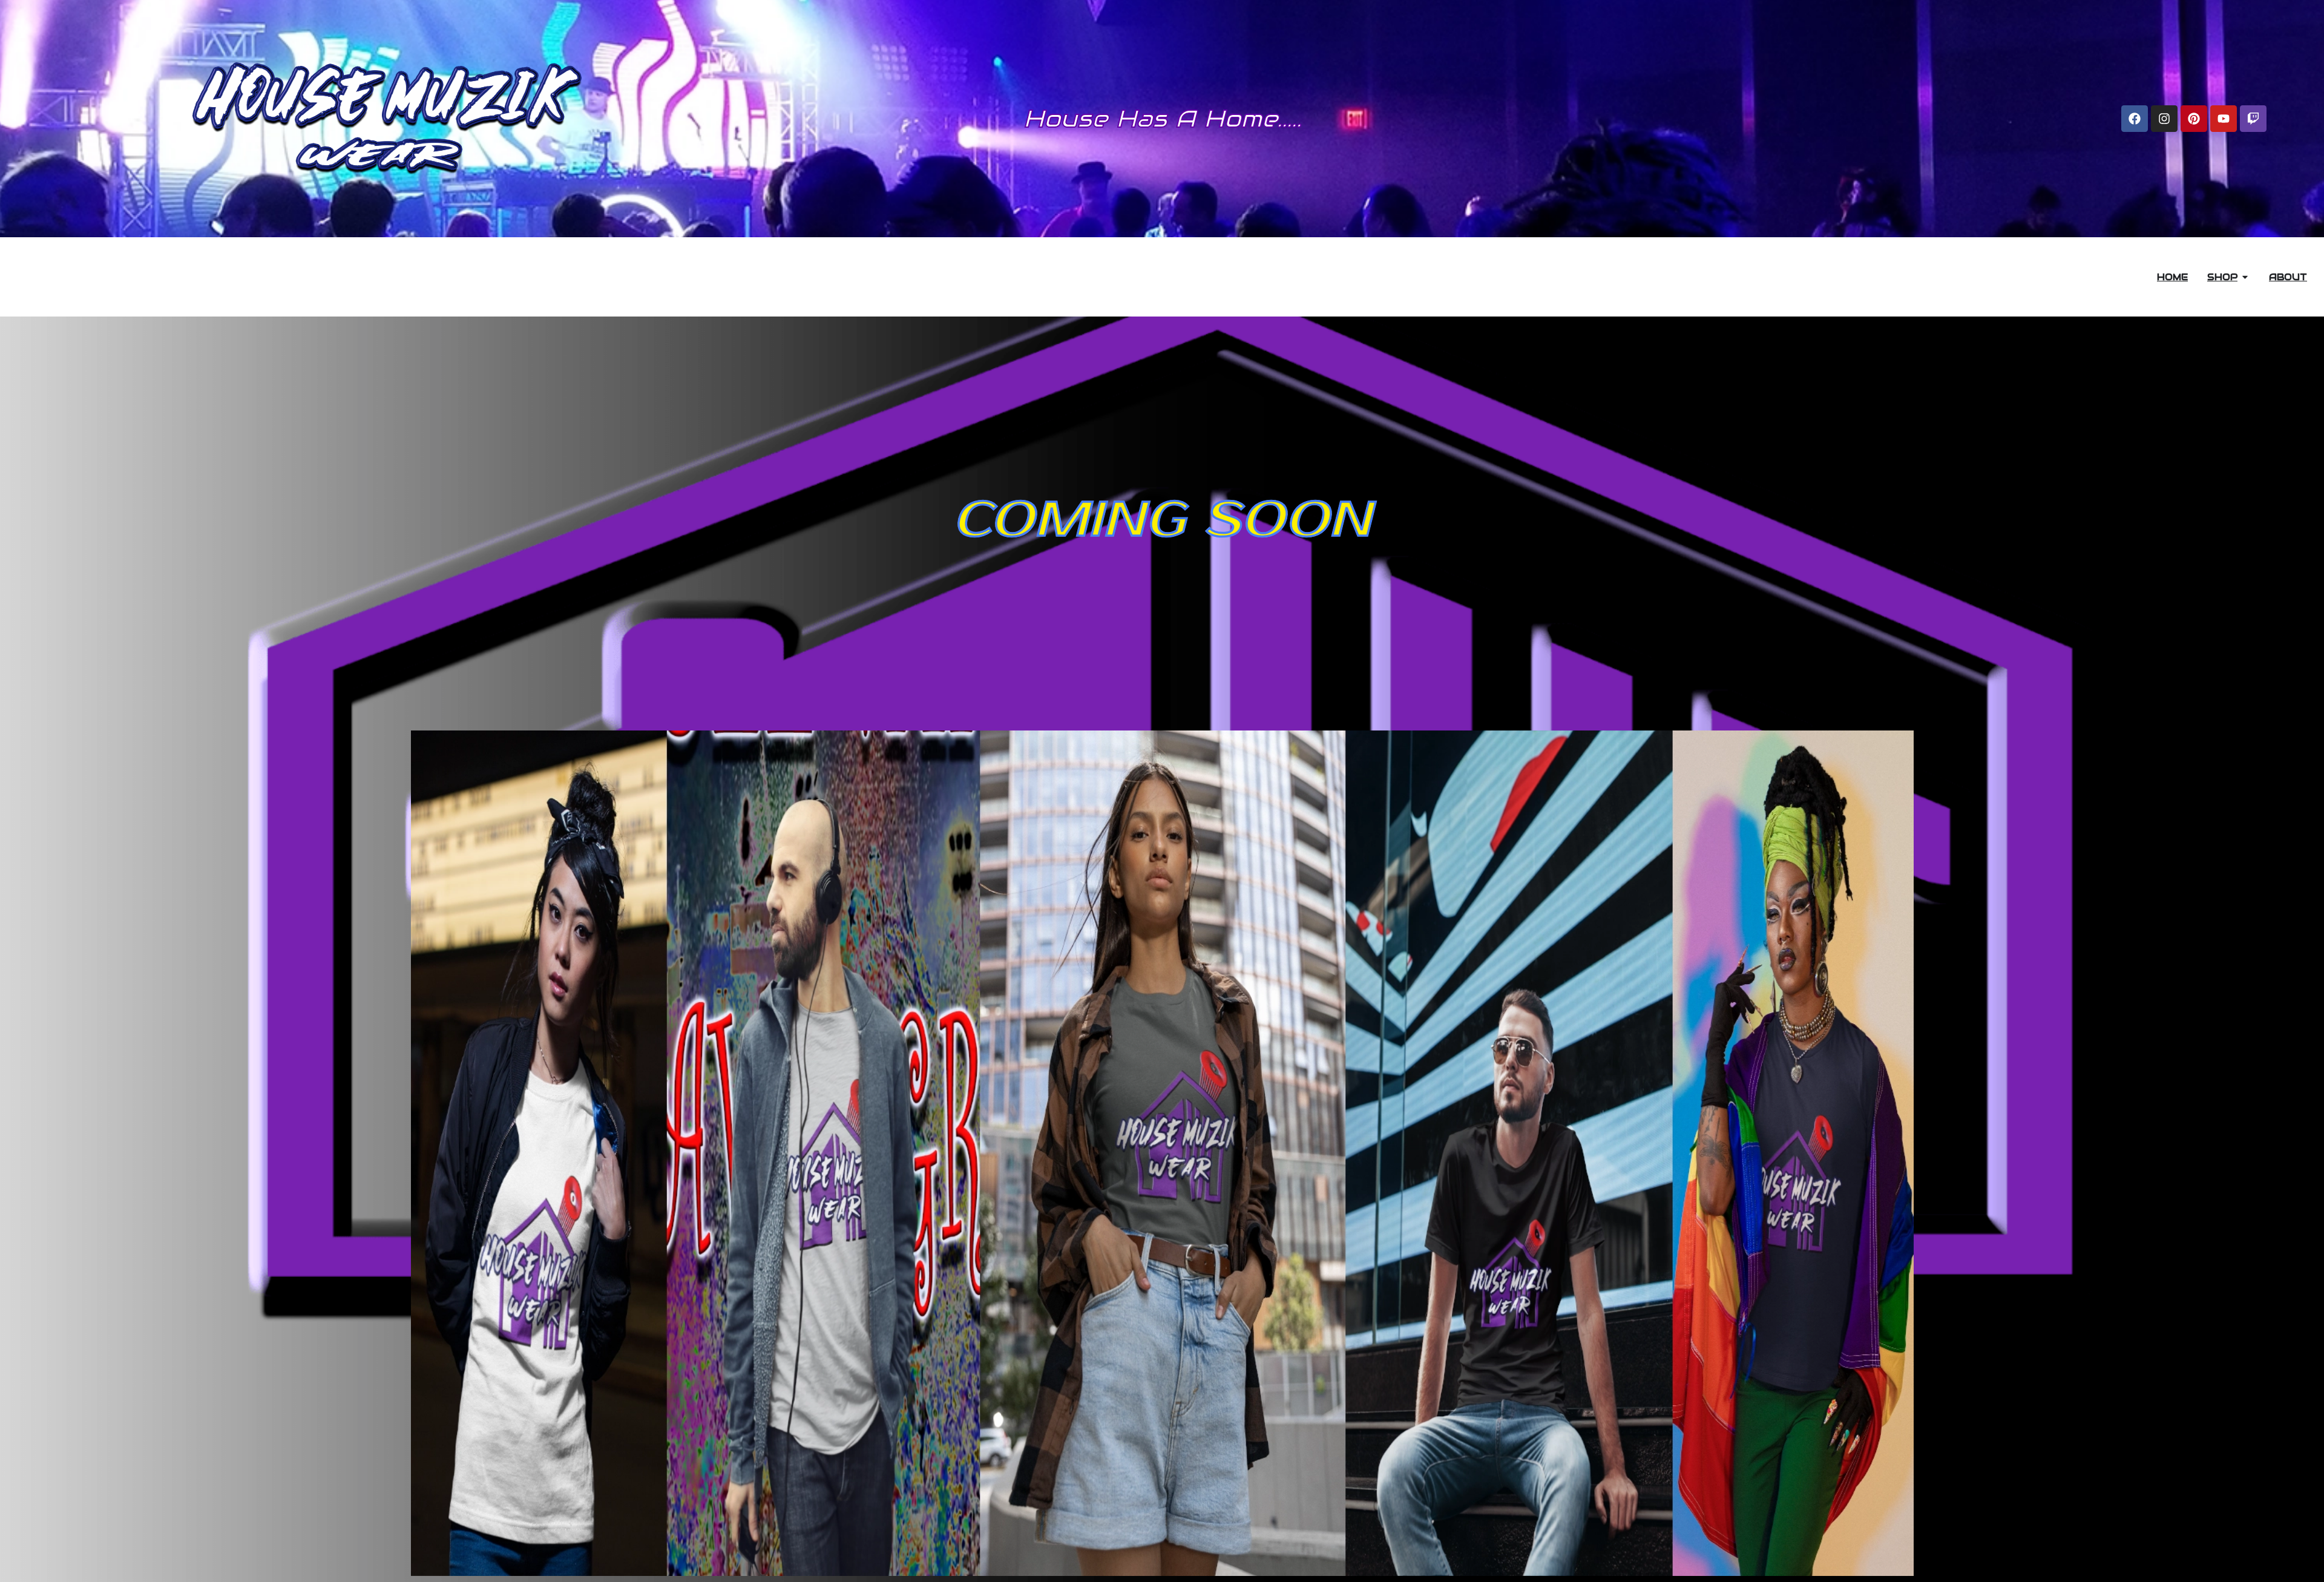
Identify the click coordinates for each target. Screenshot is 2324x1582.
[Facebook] (2135, 119)
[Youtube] (2224, 119)
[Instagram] (2164, 119)
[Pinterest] (2194, 119)
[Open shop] (2245, 277)
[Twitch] (2253, 119)
